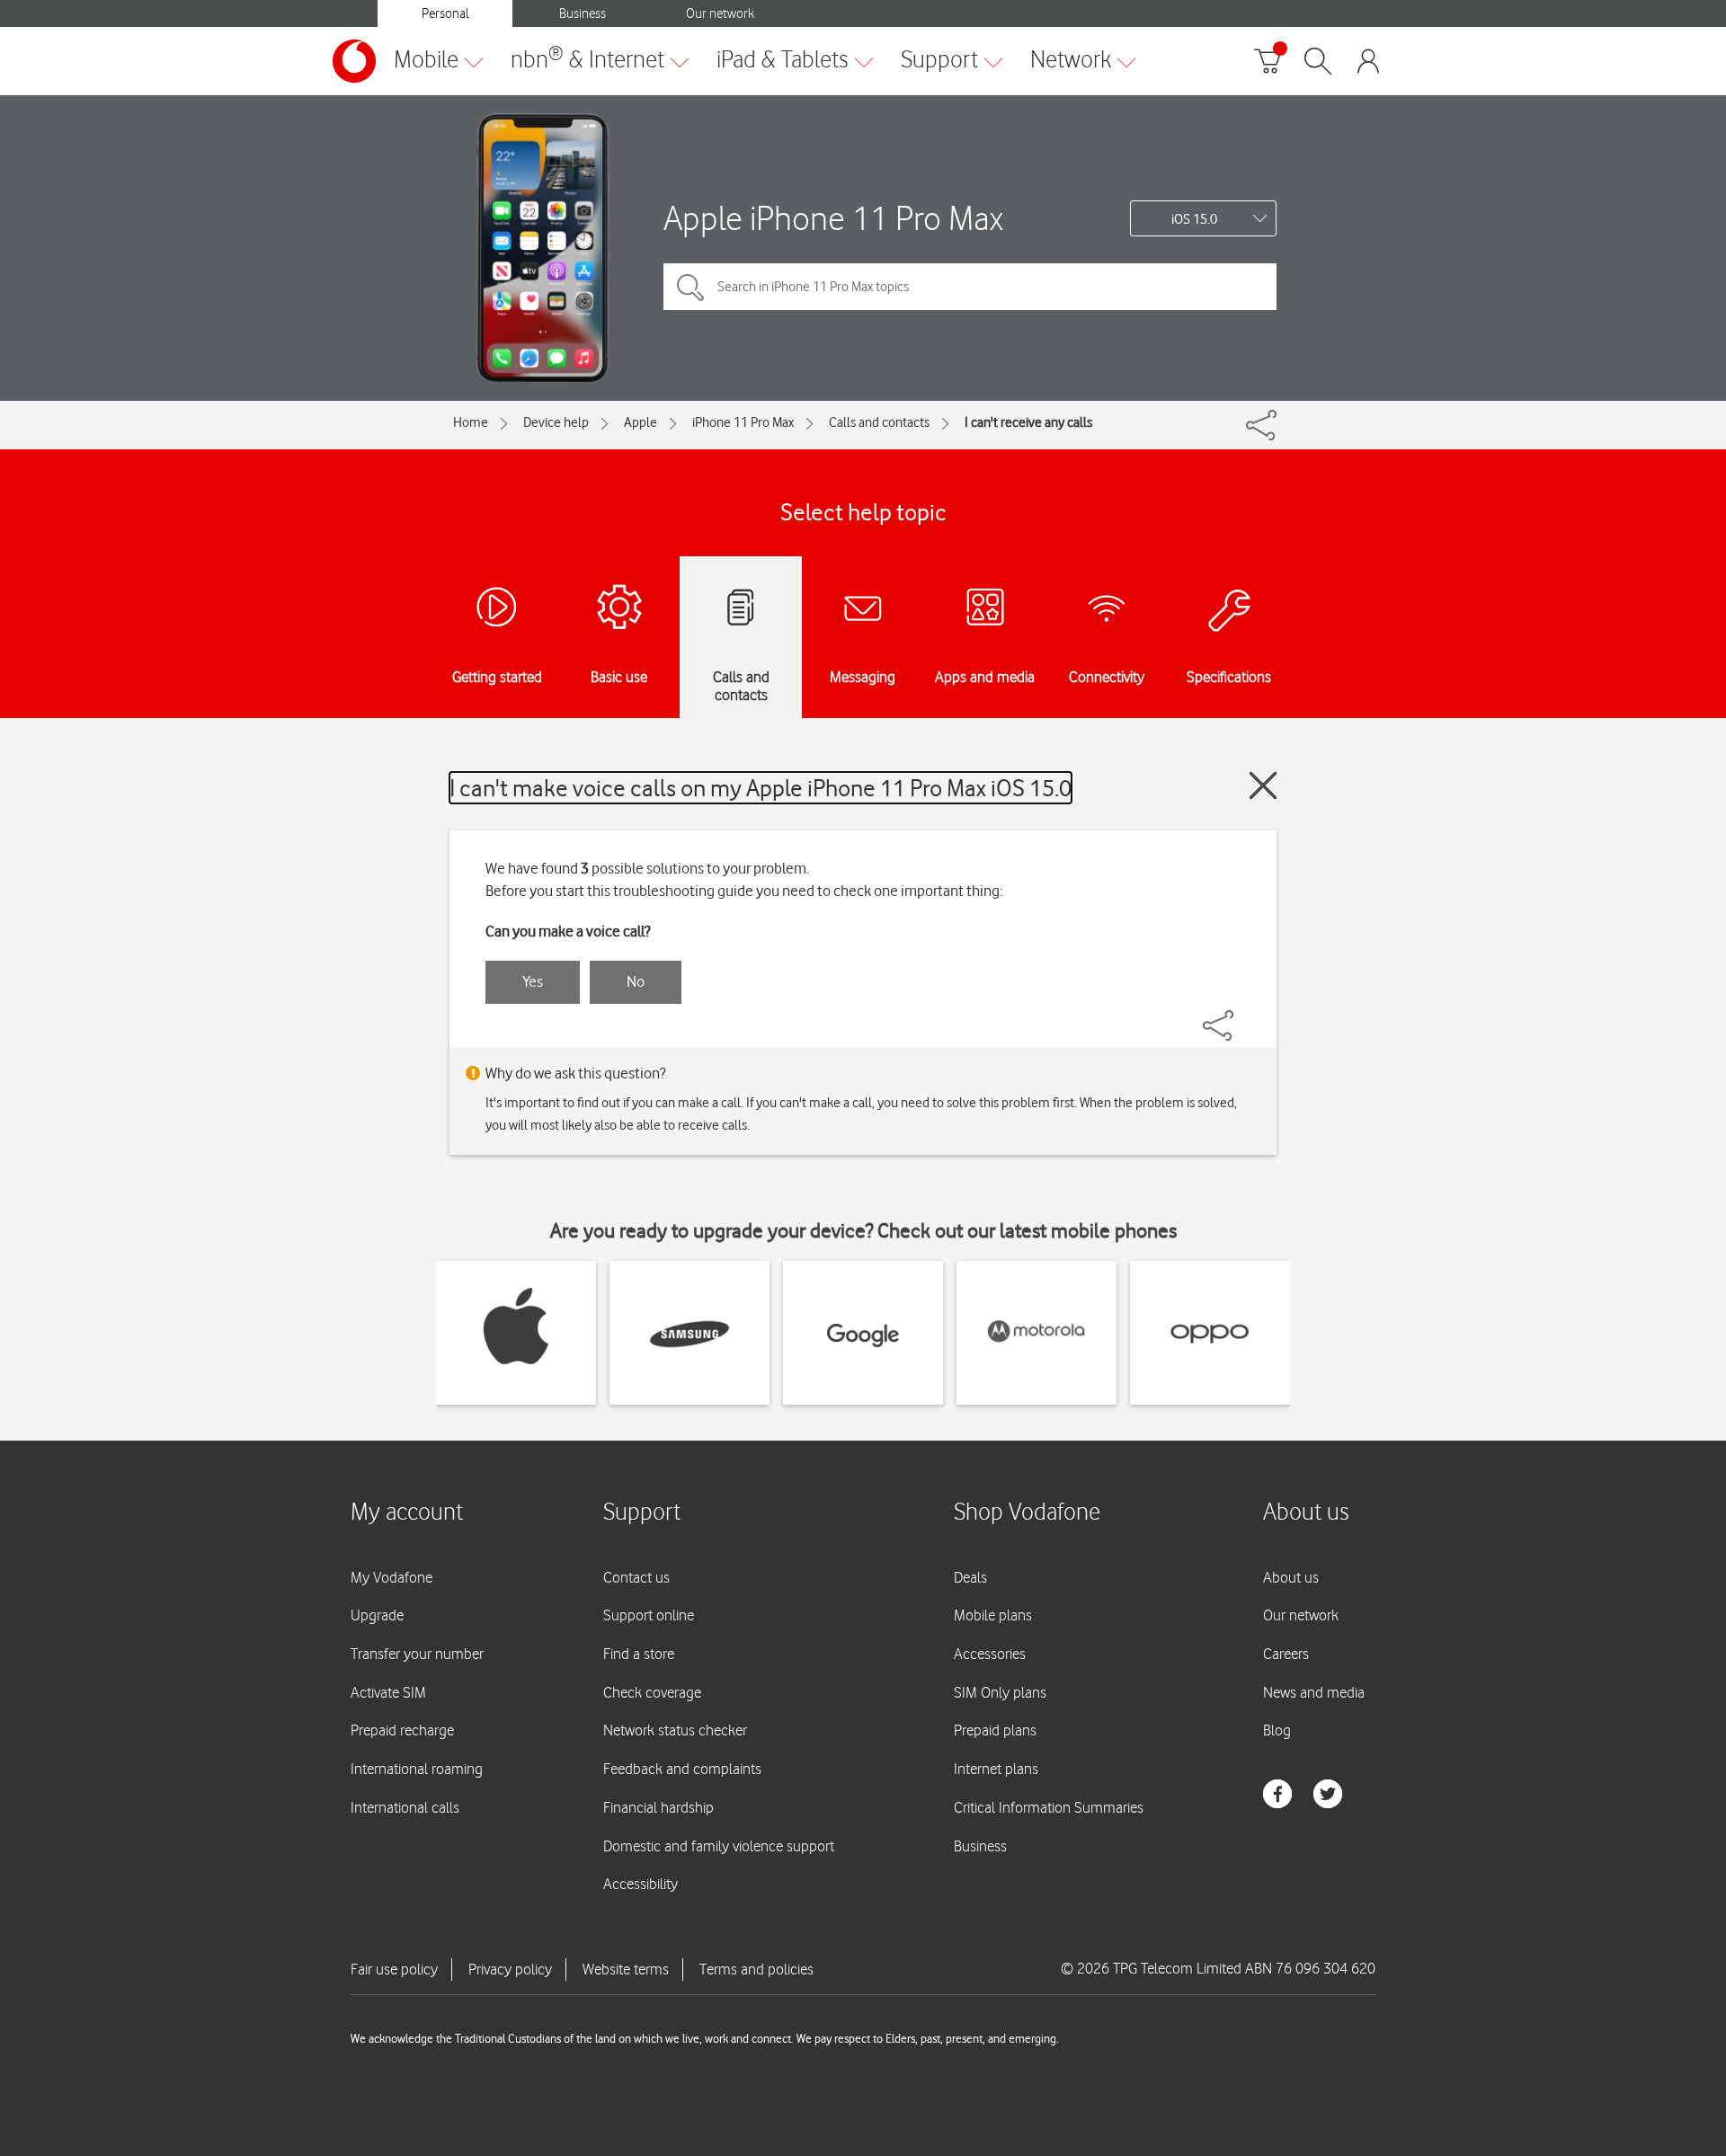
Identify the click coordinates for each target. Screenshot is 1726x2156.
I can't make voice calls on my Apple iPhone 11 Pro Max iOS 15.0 (761, 788)
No (636, 981)
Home (471, 422)
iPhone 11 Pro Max (743, 422)
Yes (533, 981)
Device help (556, 422)
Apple (641, 422)
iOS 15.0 (1194, 219)
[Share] (1240, 1016)
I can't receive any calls (1028, 422)
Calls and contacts (879, 422)
